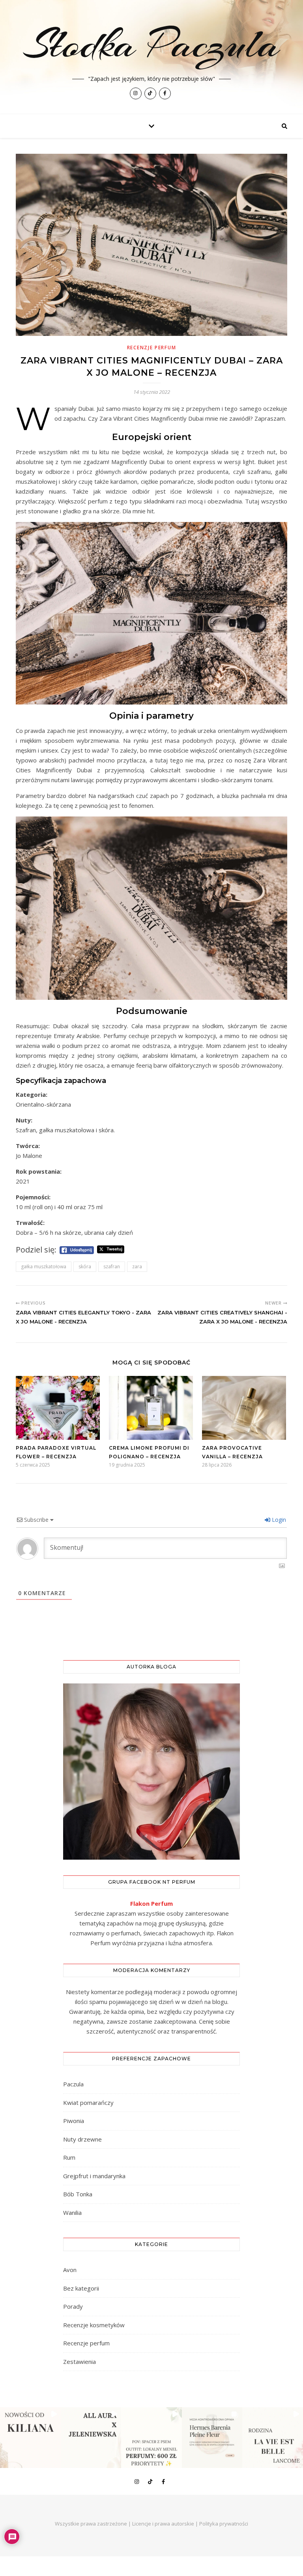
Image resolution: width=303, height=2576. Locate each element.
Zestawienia (79, 2362)
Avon (70, 2270)
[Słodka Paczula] (151, 57)
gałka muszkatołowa (44, 1267)
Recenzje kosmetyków (94, 2325)
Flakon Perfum (151, 1903)
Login (278, 1520)
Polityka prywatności (224, 2524)
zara (137, 1267)
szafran (112, 1267)
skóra (85, 1267)
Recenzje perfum (152, 348)
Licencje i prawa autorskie (163, 2524)
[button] (30, 2438)
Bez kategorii (81, 2288)
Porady (73, 2306)
